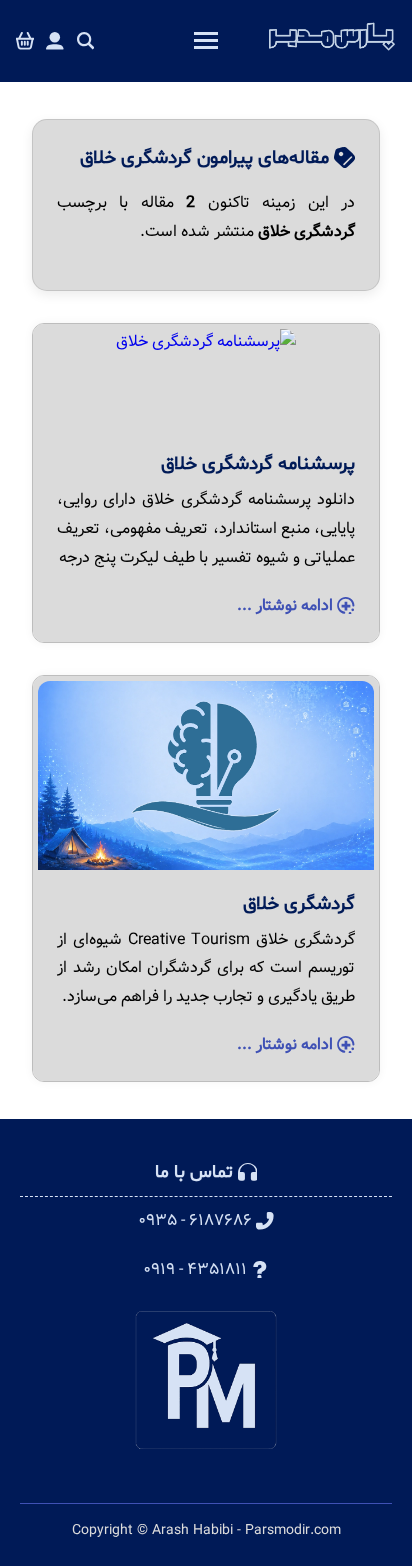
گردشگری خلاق (299, 904)
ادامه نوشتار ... (287, 605)
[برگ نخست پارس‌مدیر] (332, 51)
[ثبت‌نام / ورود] (55, 41)
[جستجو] (86, 41)
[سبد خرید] (25, 41)
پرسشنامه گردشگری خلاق (258, 464)
